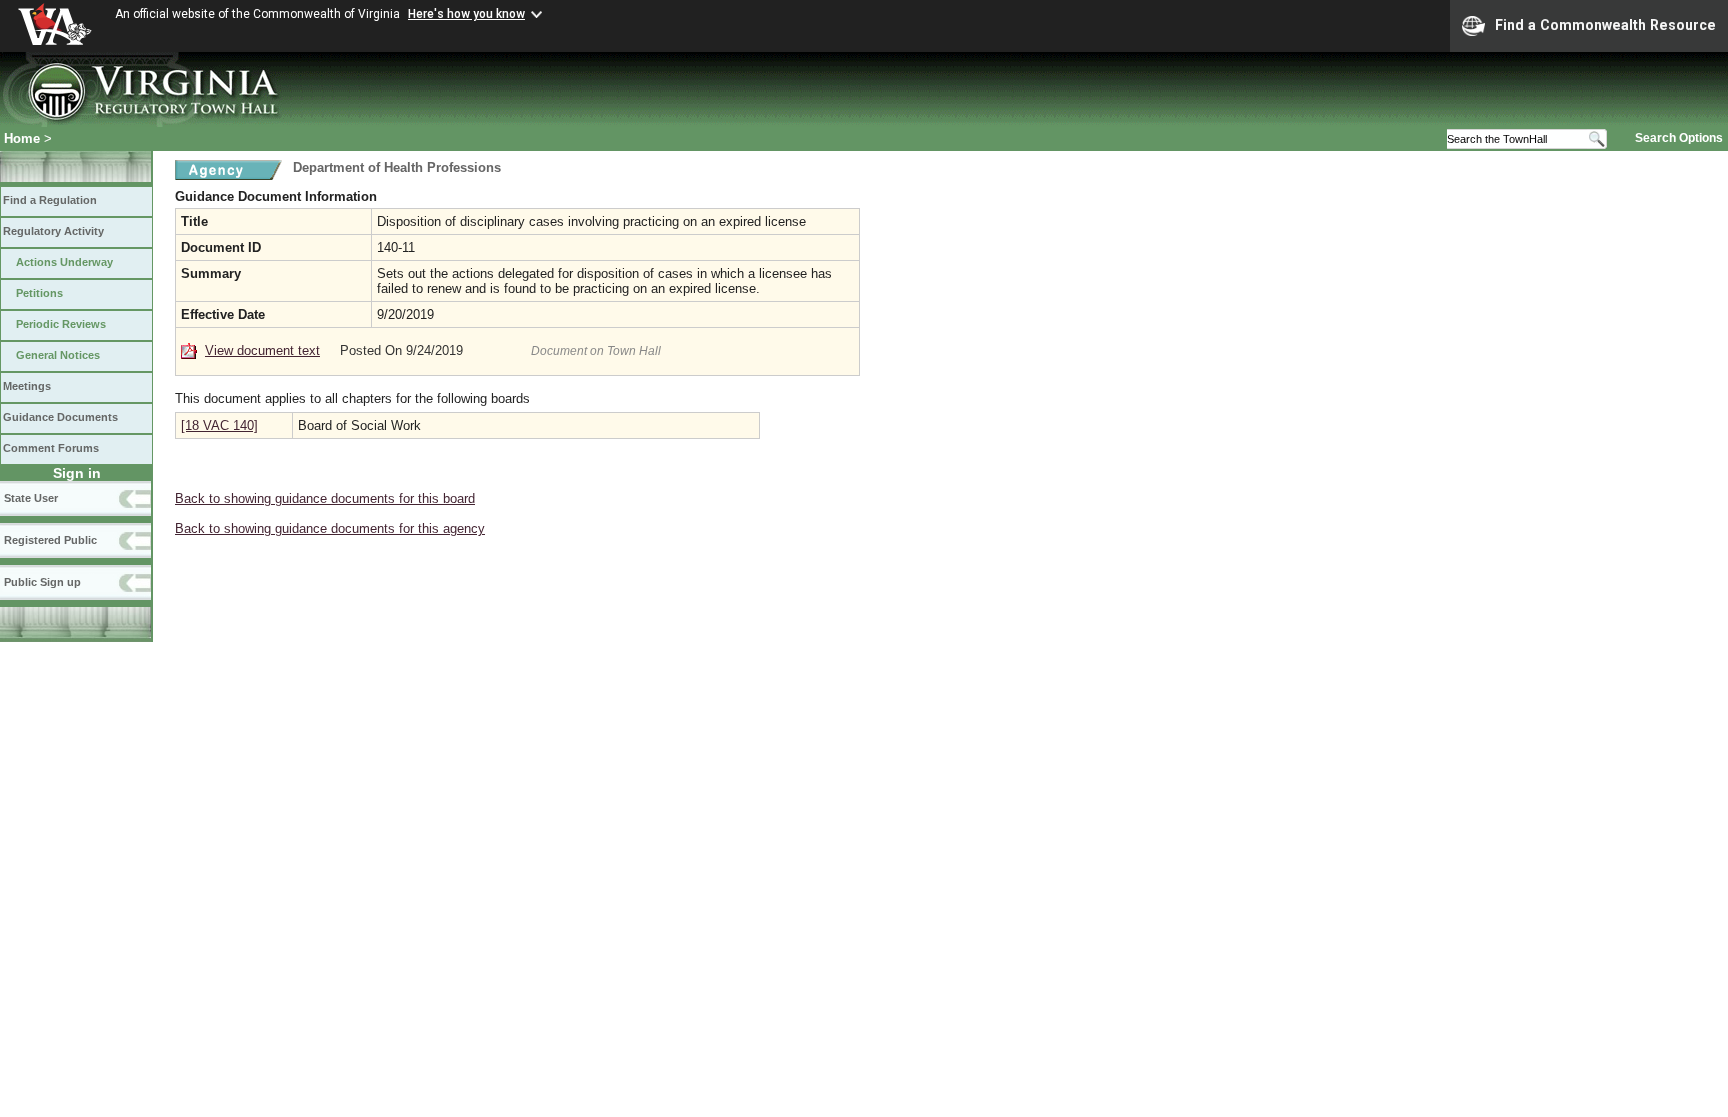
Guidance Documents (60, 417)
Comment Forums (51, 448)
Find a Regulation (50, 200)
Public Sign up (42, 582)
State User (31, 498)
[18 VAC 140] (219, 425)
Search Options (1679, 138)
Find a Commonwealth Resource (1605, 25)
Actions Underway (64, 262)
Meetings (27, 386)
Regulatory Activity (53, 231)
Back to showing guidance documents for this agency (330, 528)
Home (22, 138)
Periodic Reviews (61, 324)
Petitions (39, 293)
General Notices (58, 355)
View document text (262, 350)
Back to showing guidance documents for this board (325, 498)
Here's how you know (466, 14)
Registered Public (50, 540)
